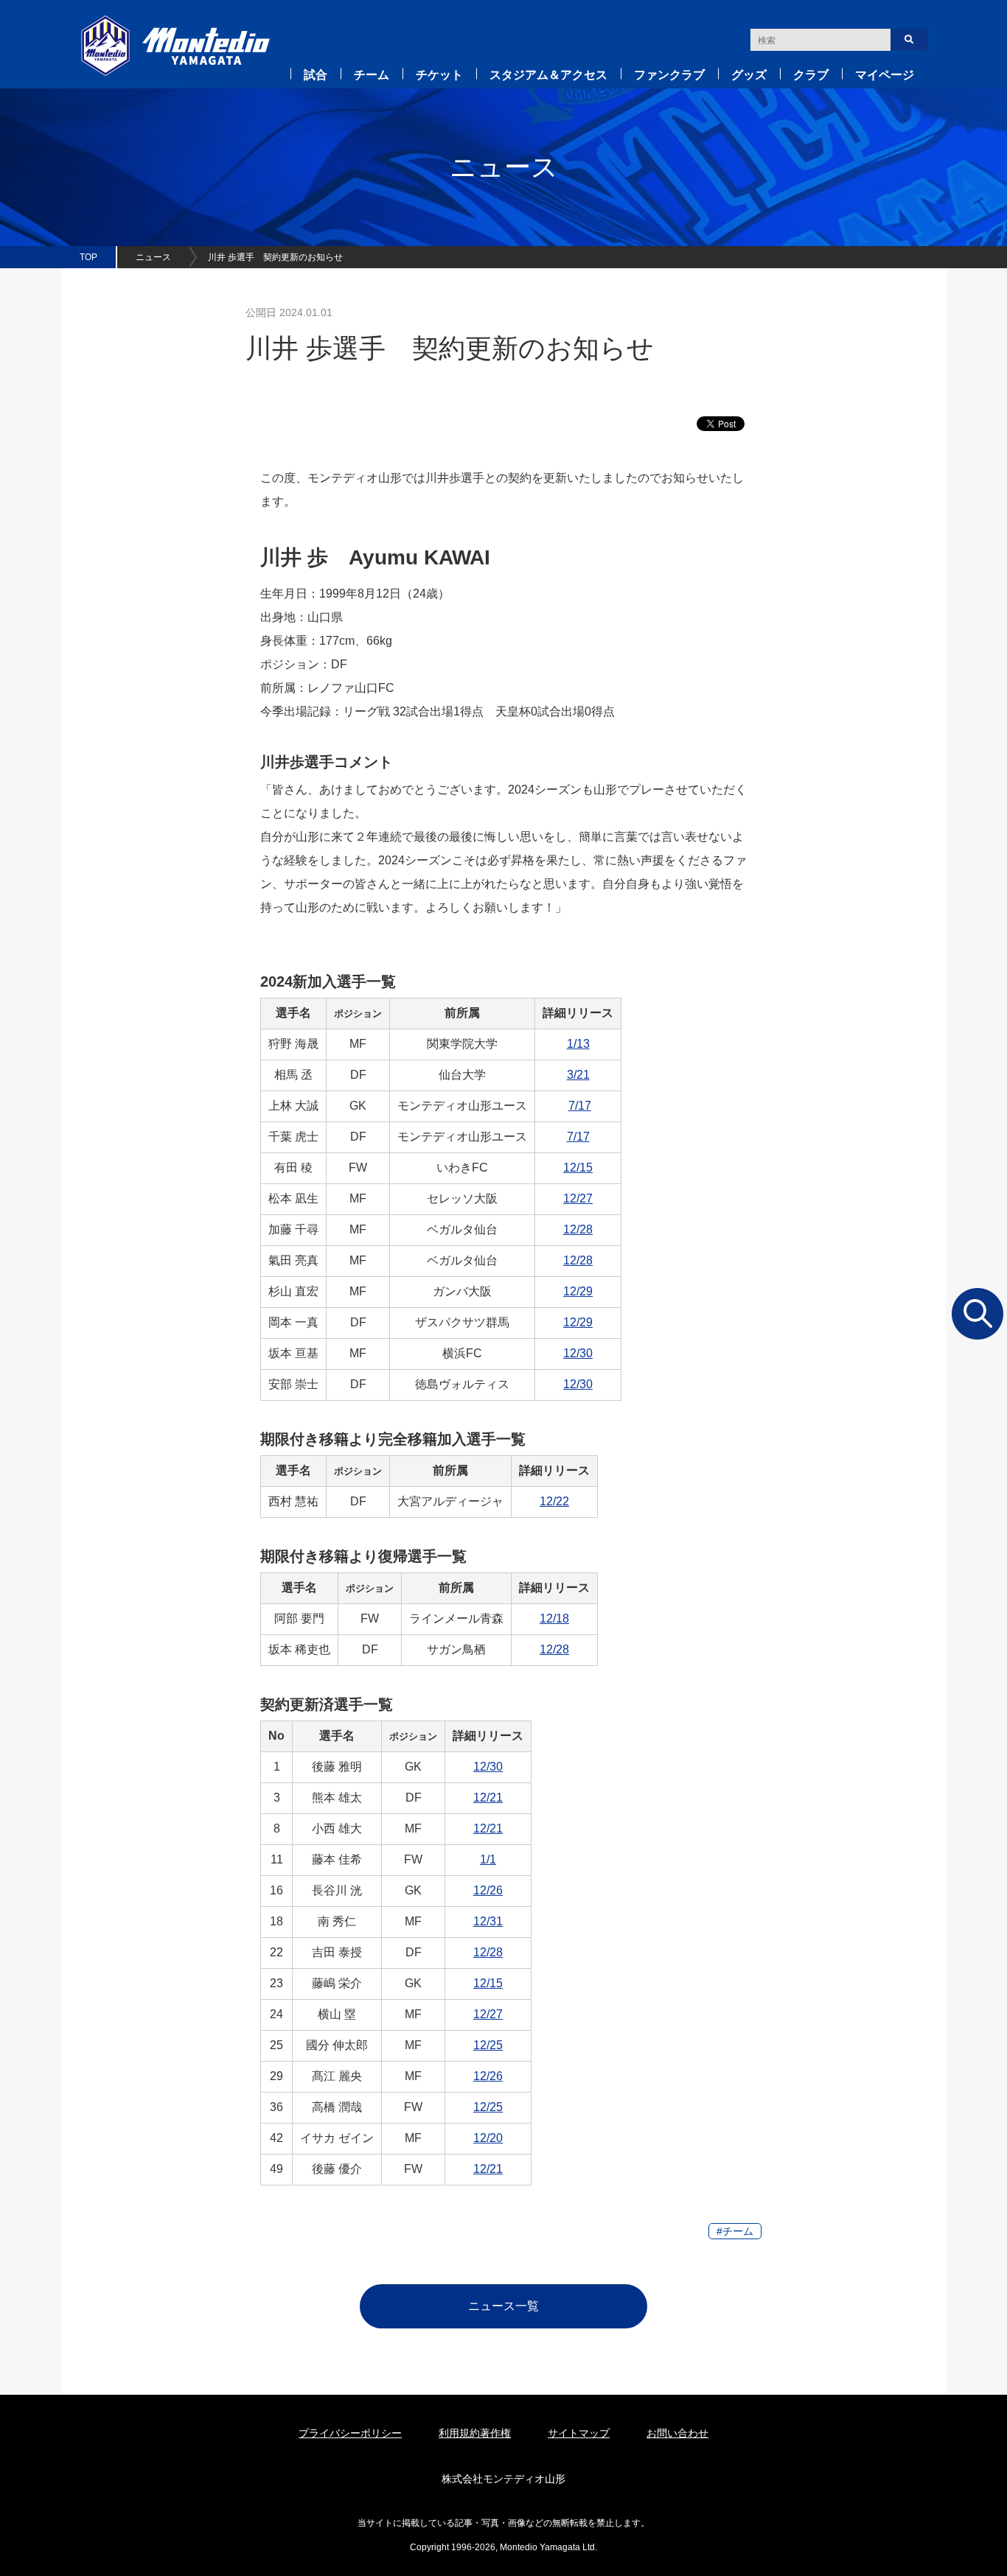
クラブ (811, 75)
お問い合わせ (677, 2433)
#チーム (735, 2231)
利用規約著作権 (475, 2433)
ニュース (153, 257)
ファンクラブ (669, 75)
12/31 (488, 1921)
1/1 (488, 1859)
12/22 (554, 1501)
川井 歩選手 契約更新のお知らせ (275, 257)
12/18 (554, 1618)
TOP (88, 257)
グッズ (749, 75)
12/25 (488, 2045)
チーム (372, 75)
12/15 (578, 1168)
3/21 (578, 1075)
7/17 (580, 1106)
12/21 (488, 1798)
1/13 (578, 1044)
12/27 (578, 1198)
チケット (439, 75)
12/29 (578, 1291)
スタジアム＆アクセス (548, 75)
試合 (316, 75)
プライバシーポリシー (350, 2433)
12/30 (578, 1353)
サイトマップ (579, 2433)
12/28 (578, 1229)
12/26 (488, 1890)
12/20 (488, 2138)
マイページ (885, 75)
